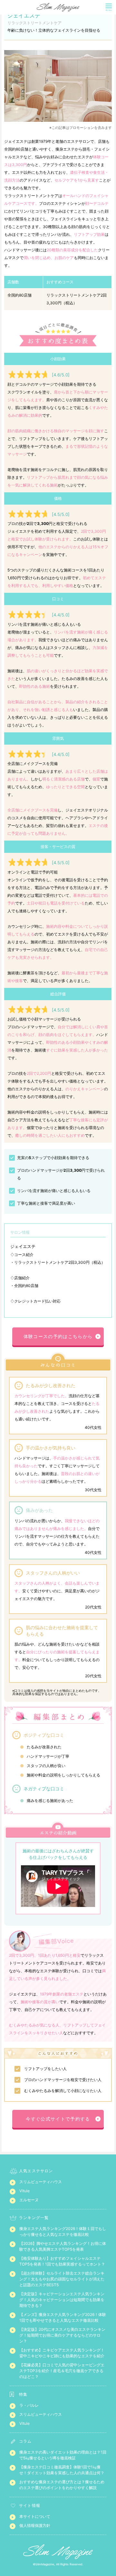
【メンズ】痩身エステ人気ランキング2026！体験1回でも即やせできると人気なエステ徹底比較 (63, 2317)
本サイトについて (35, 2516)
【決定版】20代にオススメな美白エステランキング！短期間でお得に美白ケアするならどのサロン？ (62, 2335)
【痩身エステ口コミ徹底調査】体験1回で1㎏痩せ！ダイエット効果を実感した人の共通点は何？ (62, 2470)
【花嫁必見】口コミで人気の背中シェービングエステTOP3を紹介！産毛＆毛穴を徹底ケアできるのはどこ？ (62, 2371)
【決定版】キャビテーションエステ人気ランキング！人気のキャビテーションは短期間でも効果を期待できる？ (62, 2300)
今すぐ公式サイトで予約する (58, 2119)
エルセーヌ (29, 2200)
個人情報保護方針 (35, 2525)
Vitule (24, 2191)
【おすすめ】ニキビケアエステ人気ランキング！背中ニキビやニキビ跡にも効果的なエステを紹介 (62, 2353)
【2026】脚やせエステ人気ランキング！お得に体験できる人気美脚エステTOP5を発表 (63, 2246)
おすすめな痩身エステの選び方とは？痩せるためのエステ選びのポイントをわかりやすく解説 (62, 2485)
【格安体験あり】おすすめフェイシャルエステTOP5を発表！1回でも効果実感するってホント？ (62, 2261)
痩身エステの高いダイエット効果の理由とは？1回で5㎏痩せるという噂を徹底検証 (63, 2455)
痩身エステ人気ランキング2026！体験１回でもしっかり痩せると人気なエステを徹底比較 (63, 2231)
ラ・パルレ (29, 2405)
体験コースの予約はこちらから (58, 1336)
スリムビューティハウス (41, 2182)
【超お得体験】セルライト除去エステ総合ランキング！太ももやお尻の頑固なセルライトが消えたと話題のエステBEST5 (62, 2279)
